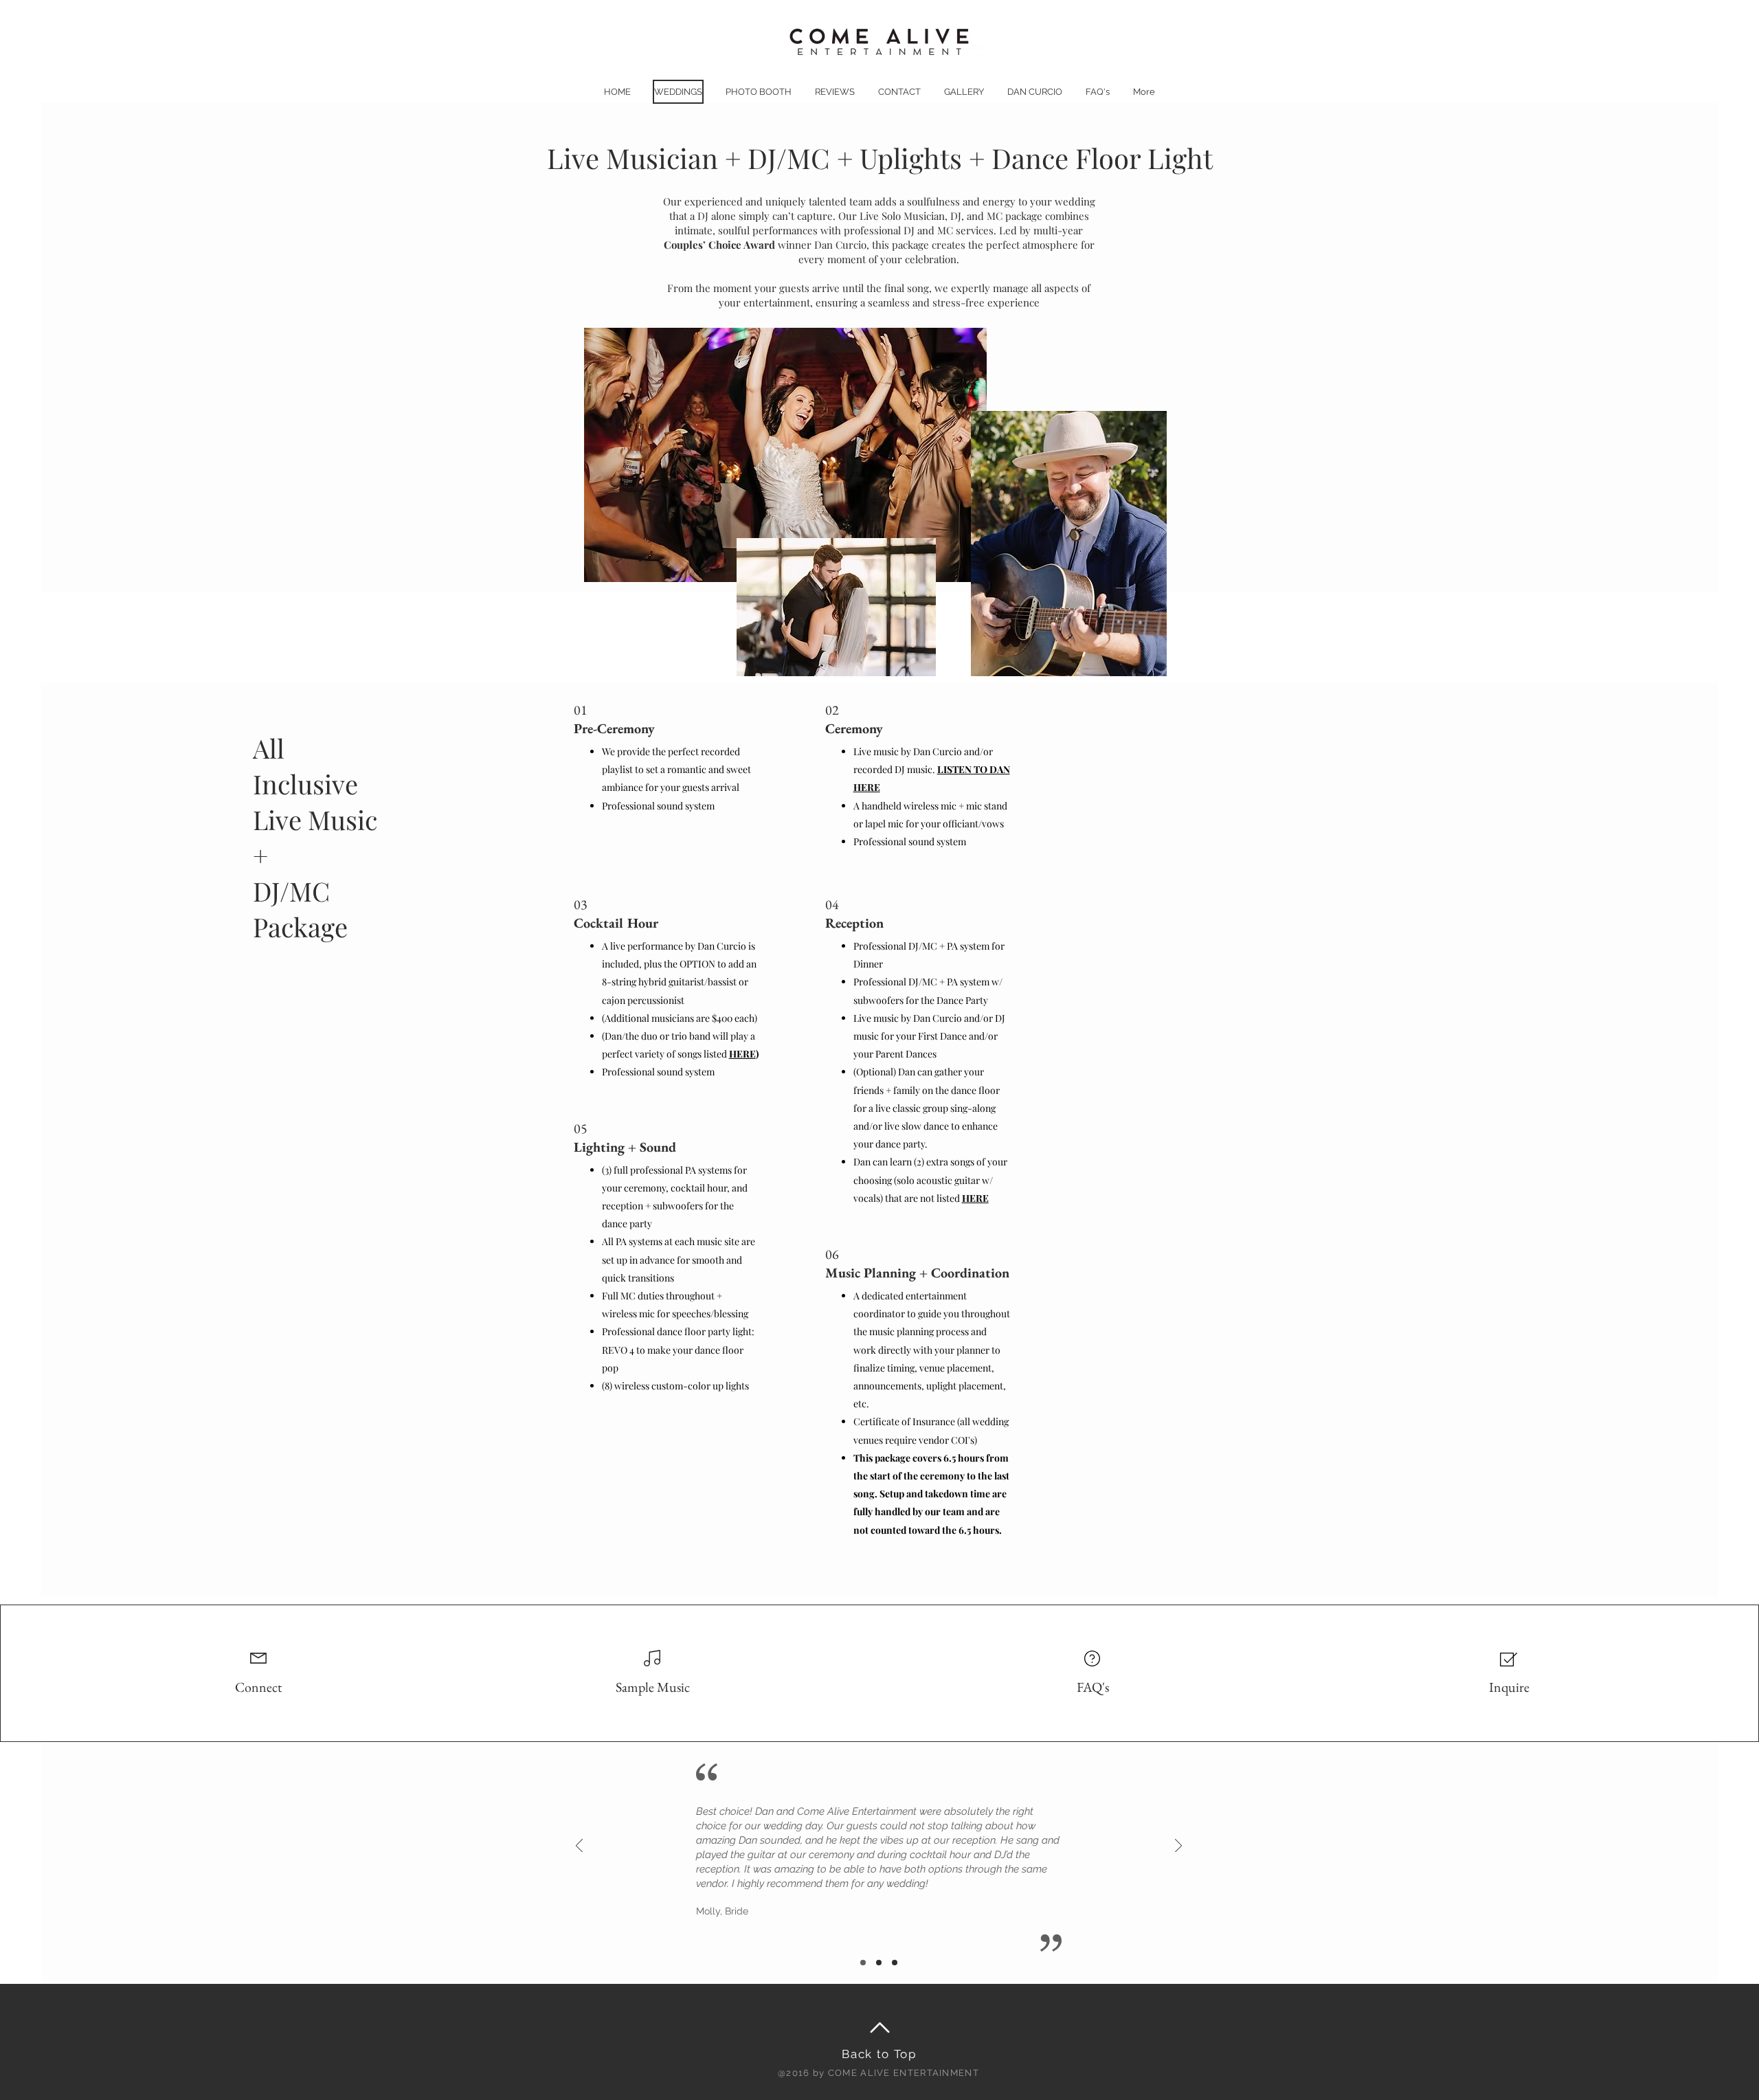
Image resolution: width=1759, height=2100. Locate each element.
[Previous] (579, 1847)
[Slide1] (895, 1963)
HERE (742, 1054)
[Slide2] (879, 1963)
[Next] (1178, 1847)
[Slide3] (863, 1963)
